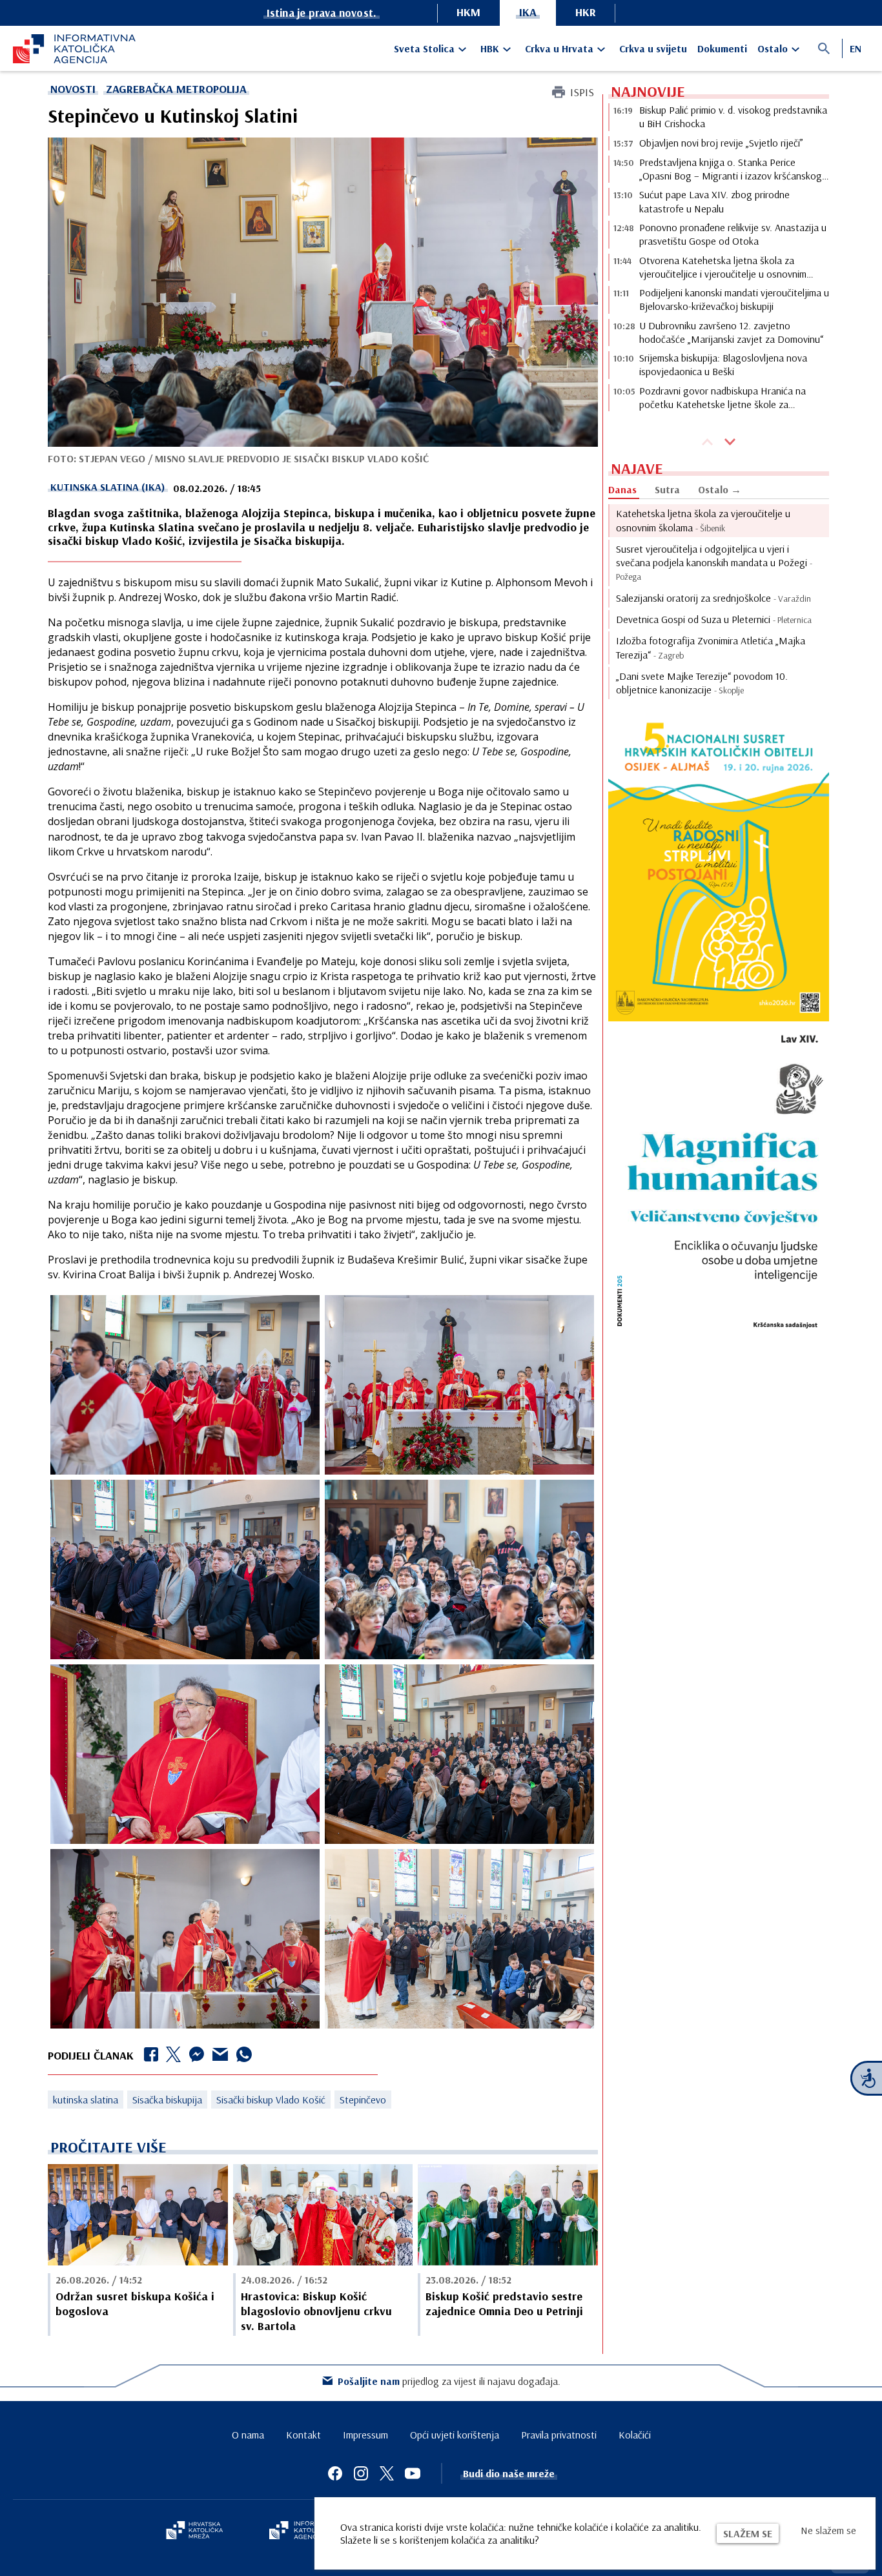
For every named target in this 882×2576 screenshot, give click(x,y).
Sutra (667, 489)
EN (856, 48)
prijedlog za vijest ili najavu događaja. (449, 2381)
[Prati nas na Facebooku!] (335, 2473)
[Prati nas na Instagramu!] (361, 2473)
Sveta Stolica (424, 48)
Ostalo (773, 48)
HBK (490, 48)
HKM (468, 12)
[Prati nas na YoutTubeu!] (413, 2473)
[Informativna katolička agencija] (307, 2531)
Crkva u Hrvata (559, 48)
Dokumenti (722, 48)
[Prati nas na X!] (387, 2473)
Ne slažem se (828, 2530)
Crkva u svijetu (653, 48)
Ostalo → (720, 489)
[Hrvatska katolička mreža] (194, 2531)
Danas (622, 489)
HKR (586, 12)
